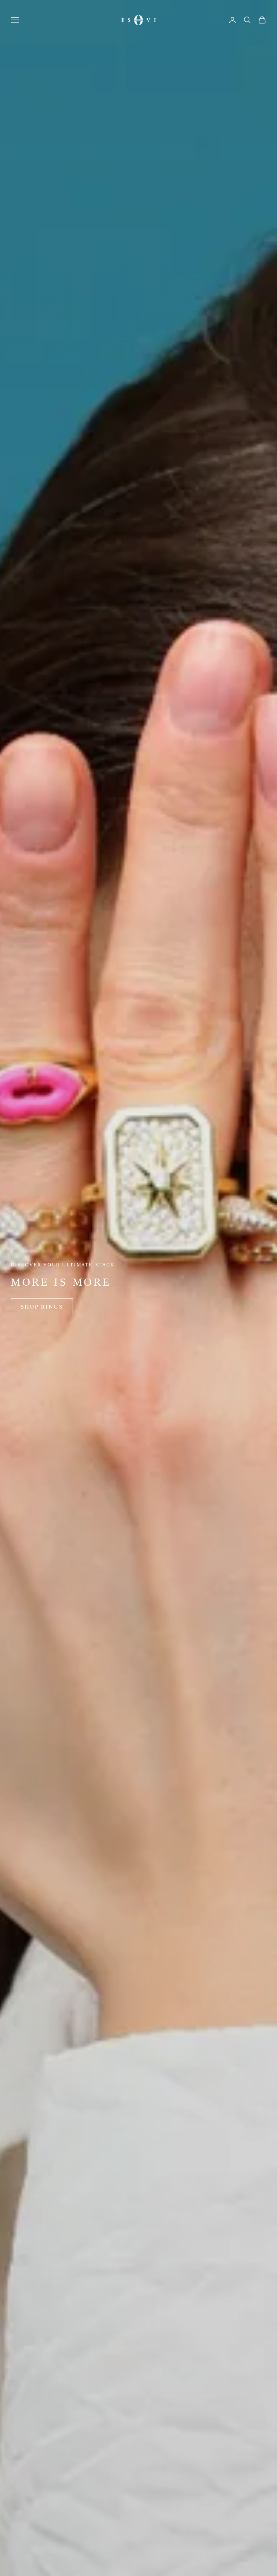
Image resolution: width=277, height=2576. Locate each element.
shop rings (42, 1307)
